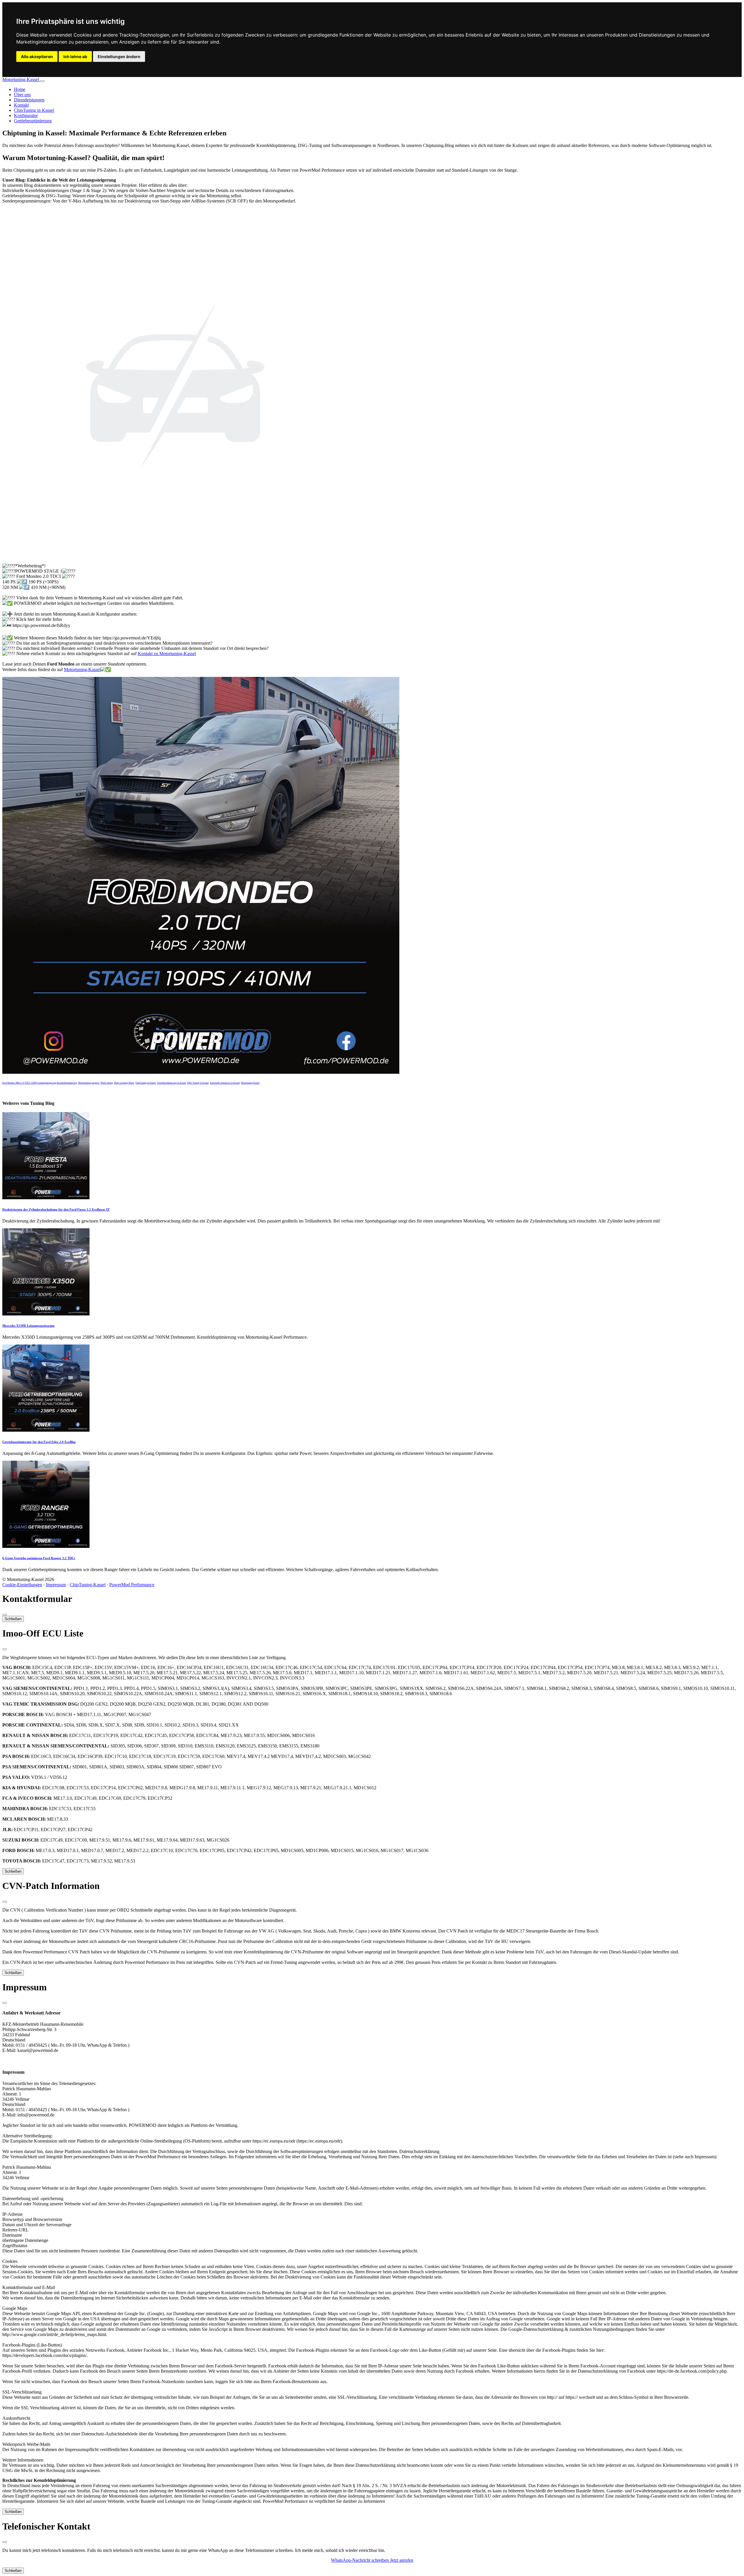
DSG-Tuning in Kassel (198, 1083)
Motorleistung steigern (89, 1083)
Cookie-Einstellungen (22, 1585)
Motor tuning (107, 1083)
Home (20, 89)
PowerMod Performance (132, 1585)
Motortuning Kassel (250, 1083)
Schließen (13, 1619)
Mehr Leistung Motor (124, 1083)
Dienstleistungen (29, 100)
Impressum (56, 1585)
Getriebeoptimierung (33, 121)
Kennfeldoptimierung (67, 1083)
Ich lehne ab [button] (75, 57)
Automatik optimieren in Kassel (225, 1083)
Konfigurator (26, 115)
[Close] (5, 1615)
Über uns (22, 95)
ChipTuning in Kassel (34, 110)
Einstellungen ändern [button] (119, 57)
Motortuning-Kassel (21, 79)
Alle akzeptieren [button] (37, 57)
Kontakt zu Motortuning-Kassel (167, 654)
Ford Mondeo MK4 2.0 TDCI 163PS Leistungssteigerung (29, 1083)
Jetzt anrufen (402, 2560)
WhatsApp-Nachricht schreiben (361, 2560)
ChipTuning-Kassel (88, 1585)
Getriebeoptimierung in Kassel (171, 1083)
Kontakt (21, 105)
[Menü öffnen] (42, 81)
